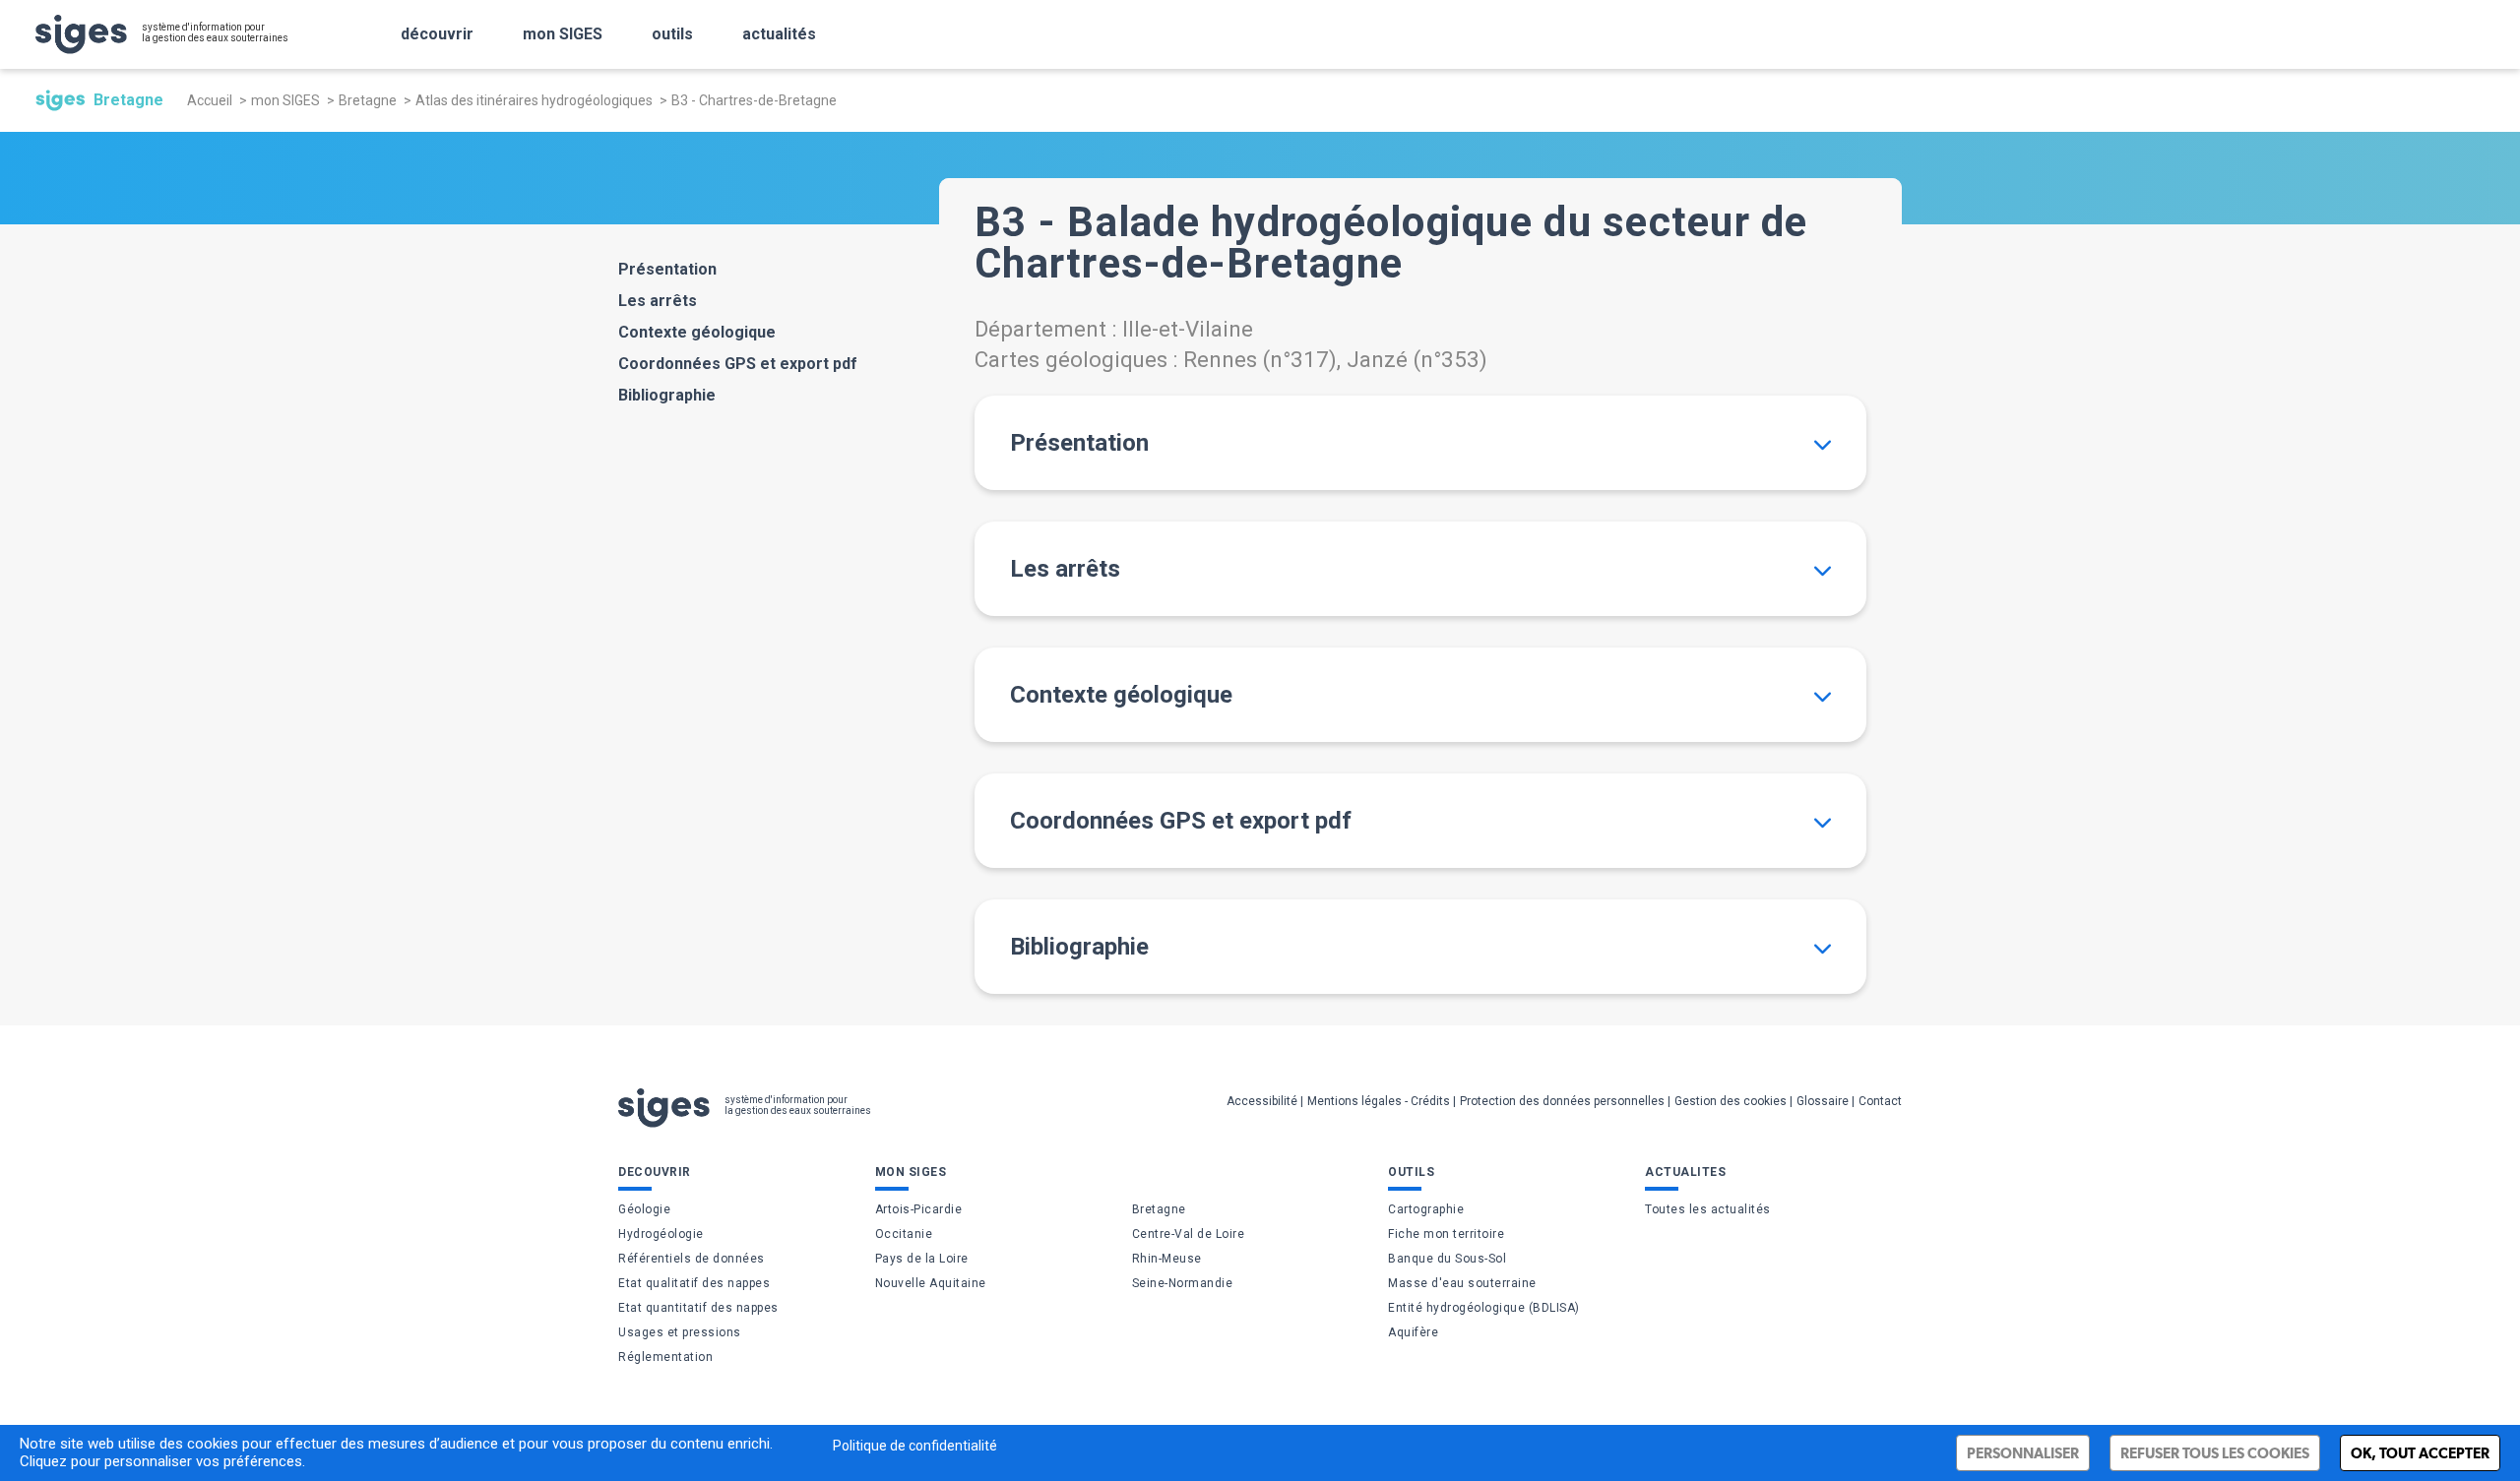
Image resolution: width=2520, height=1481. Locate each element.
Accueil (210, 100)
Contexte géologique (697, 332)
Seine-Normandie (1183, 1283)
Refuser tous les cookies (2215, 1453)
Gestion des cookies (1731, 1101)
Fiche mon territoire (1446, 1234)
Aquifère (1413, 1332)
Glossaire (1823, 1101)
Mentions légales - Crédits (1379, 1101)
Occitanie (904, 1234)
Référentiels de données (692, 1259)
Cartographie (1426, 1209)
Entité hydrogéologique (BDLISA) (1484, 1308)
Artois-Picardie (919, 1209)
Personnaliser (2023, 1453)
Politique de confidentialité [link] (915, 1446)
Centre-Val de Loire (1189, 1234)
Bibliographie (667, 395)
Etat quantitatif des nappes (698, 1308)
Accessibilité (1262, 1101)
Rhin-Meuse (1167, 1259)
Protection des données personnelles (1562, 1101)
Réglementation (665, 1357)
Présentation (667, 269)
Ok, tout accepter (2420, 1453)
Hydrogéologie (661, 1234)
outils (672, 34)
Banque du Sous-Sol (1447, 1259)
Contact (1880, 1101)
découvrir (437, 34)
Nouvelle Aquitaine (931, 1283)
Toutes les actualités (1708, 1209)
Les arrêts (658, 301)
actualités (779, 34)
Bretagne (368, 100)
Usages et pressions (680, 1332)
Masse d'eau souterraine (1462, 1283)
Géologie (644, 1209)
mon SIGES (563, 34)
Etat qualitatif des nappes (694, 1283)
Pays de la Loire (922, 1259)
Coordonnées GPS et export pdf (738, 364)
